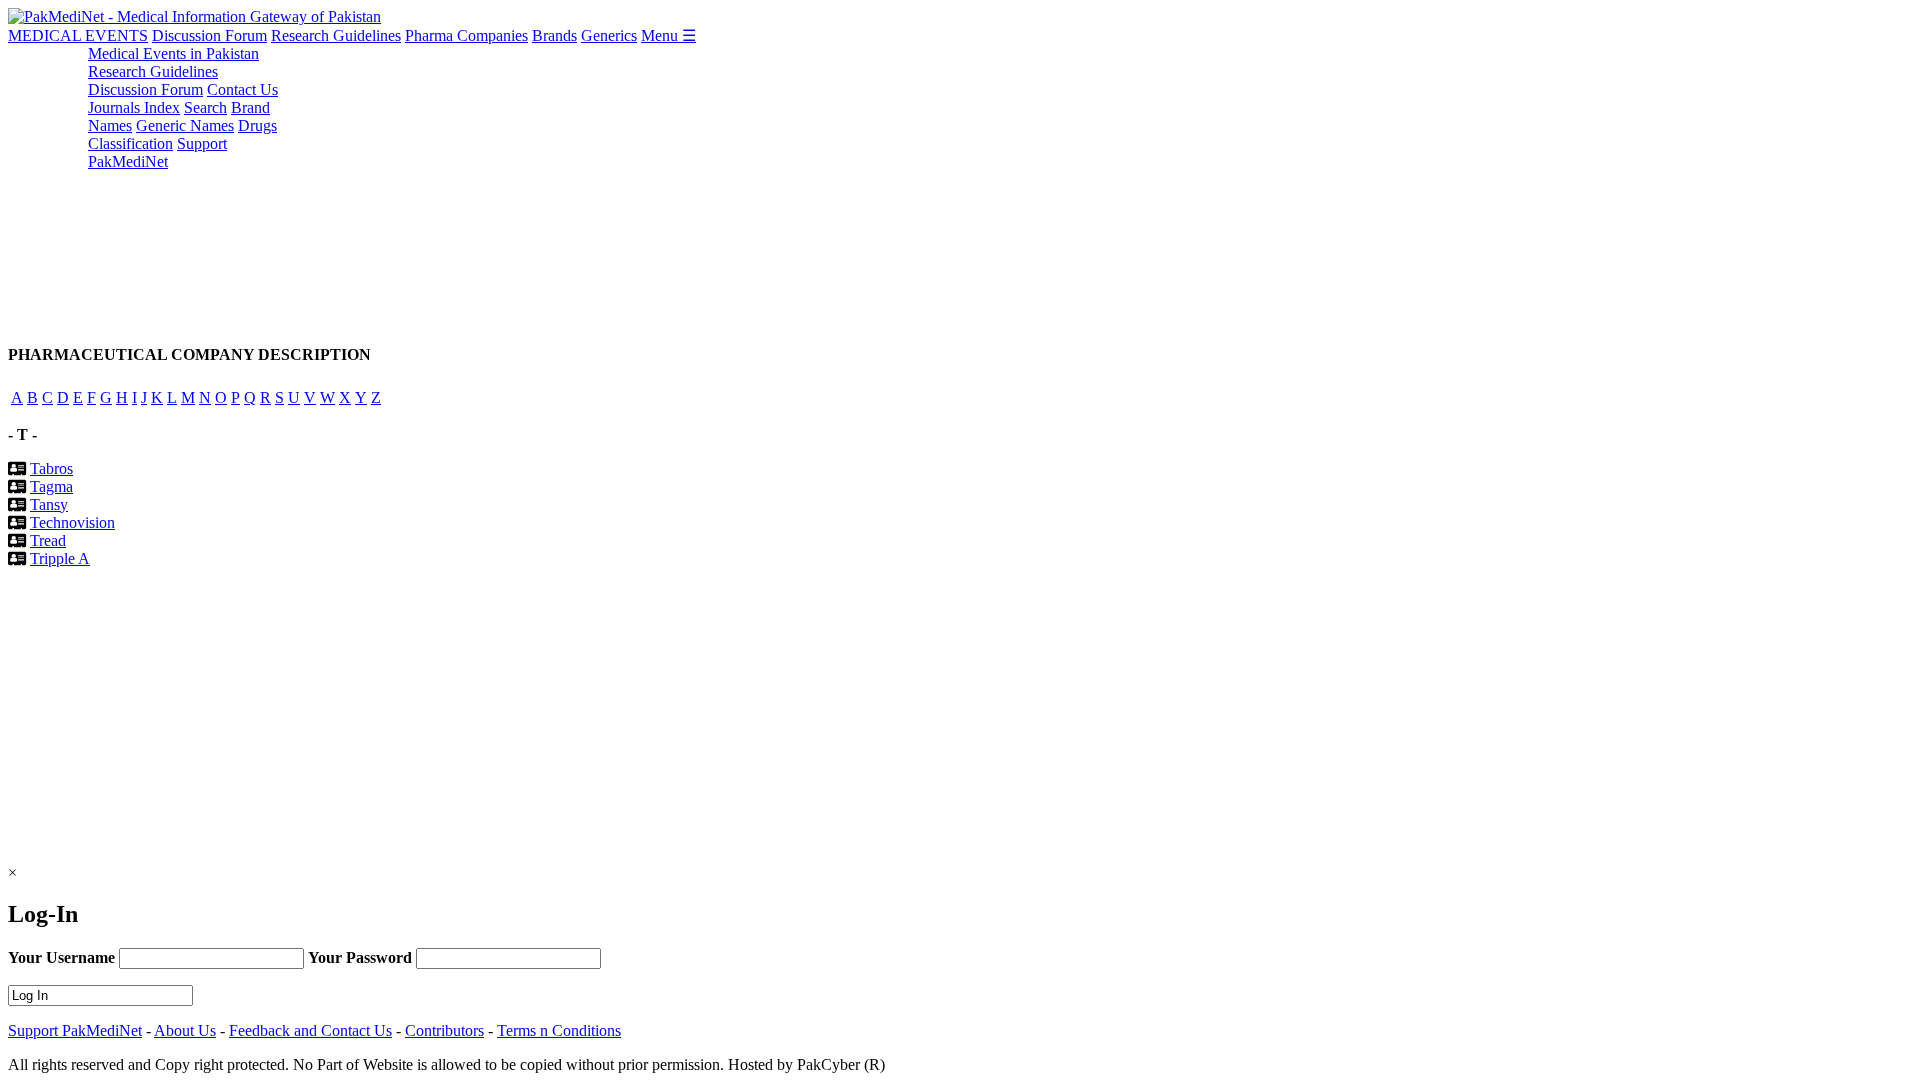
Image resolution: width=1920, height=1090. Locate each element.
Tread (48, 540)
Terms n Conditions (559, 1030)
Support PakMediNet (157, 152)
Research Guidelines (336, 35)
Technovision (72, 522)
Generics (609, 35)
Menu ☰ (668, 35)
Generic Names (185, 125)
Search (205, 107)
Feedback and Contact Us (310, 1030)
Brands (554, 35)
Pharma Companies (466, 35)
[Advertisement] (608, 185)
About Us (185, 1030)
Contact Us (242, 89)
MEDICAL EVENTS (78, 35)
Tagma (51, 486)
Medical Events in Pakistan (173, 53)
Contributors (444, 1030)
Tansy (49, 504)
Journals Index (134, 107)
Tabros (51, 468)
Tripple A (60, 558)
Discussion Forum (209, 35)
